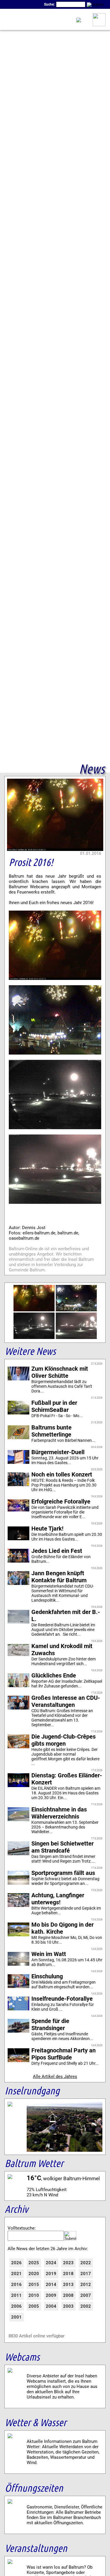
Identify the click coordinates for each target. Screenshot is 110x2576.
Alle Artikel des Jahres (55, 2076)
